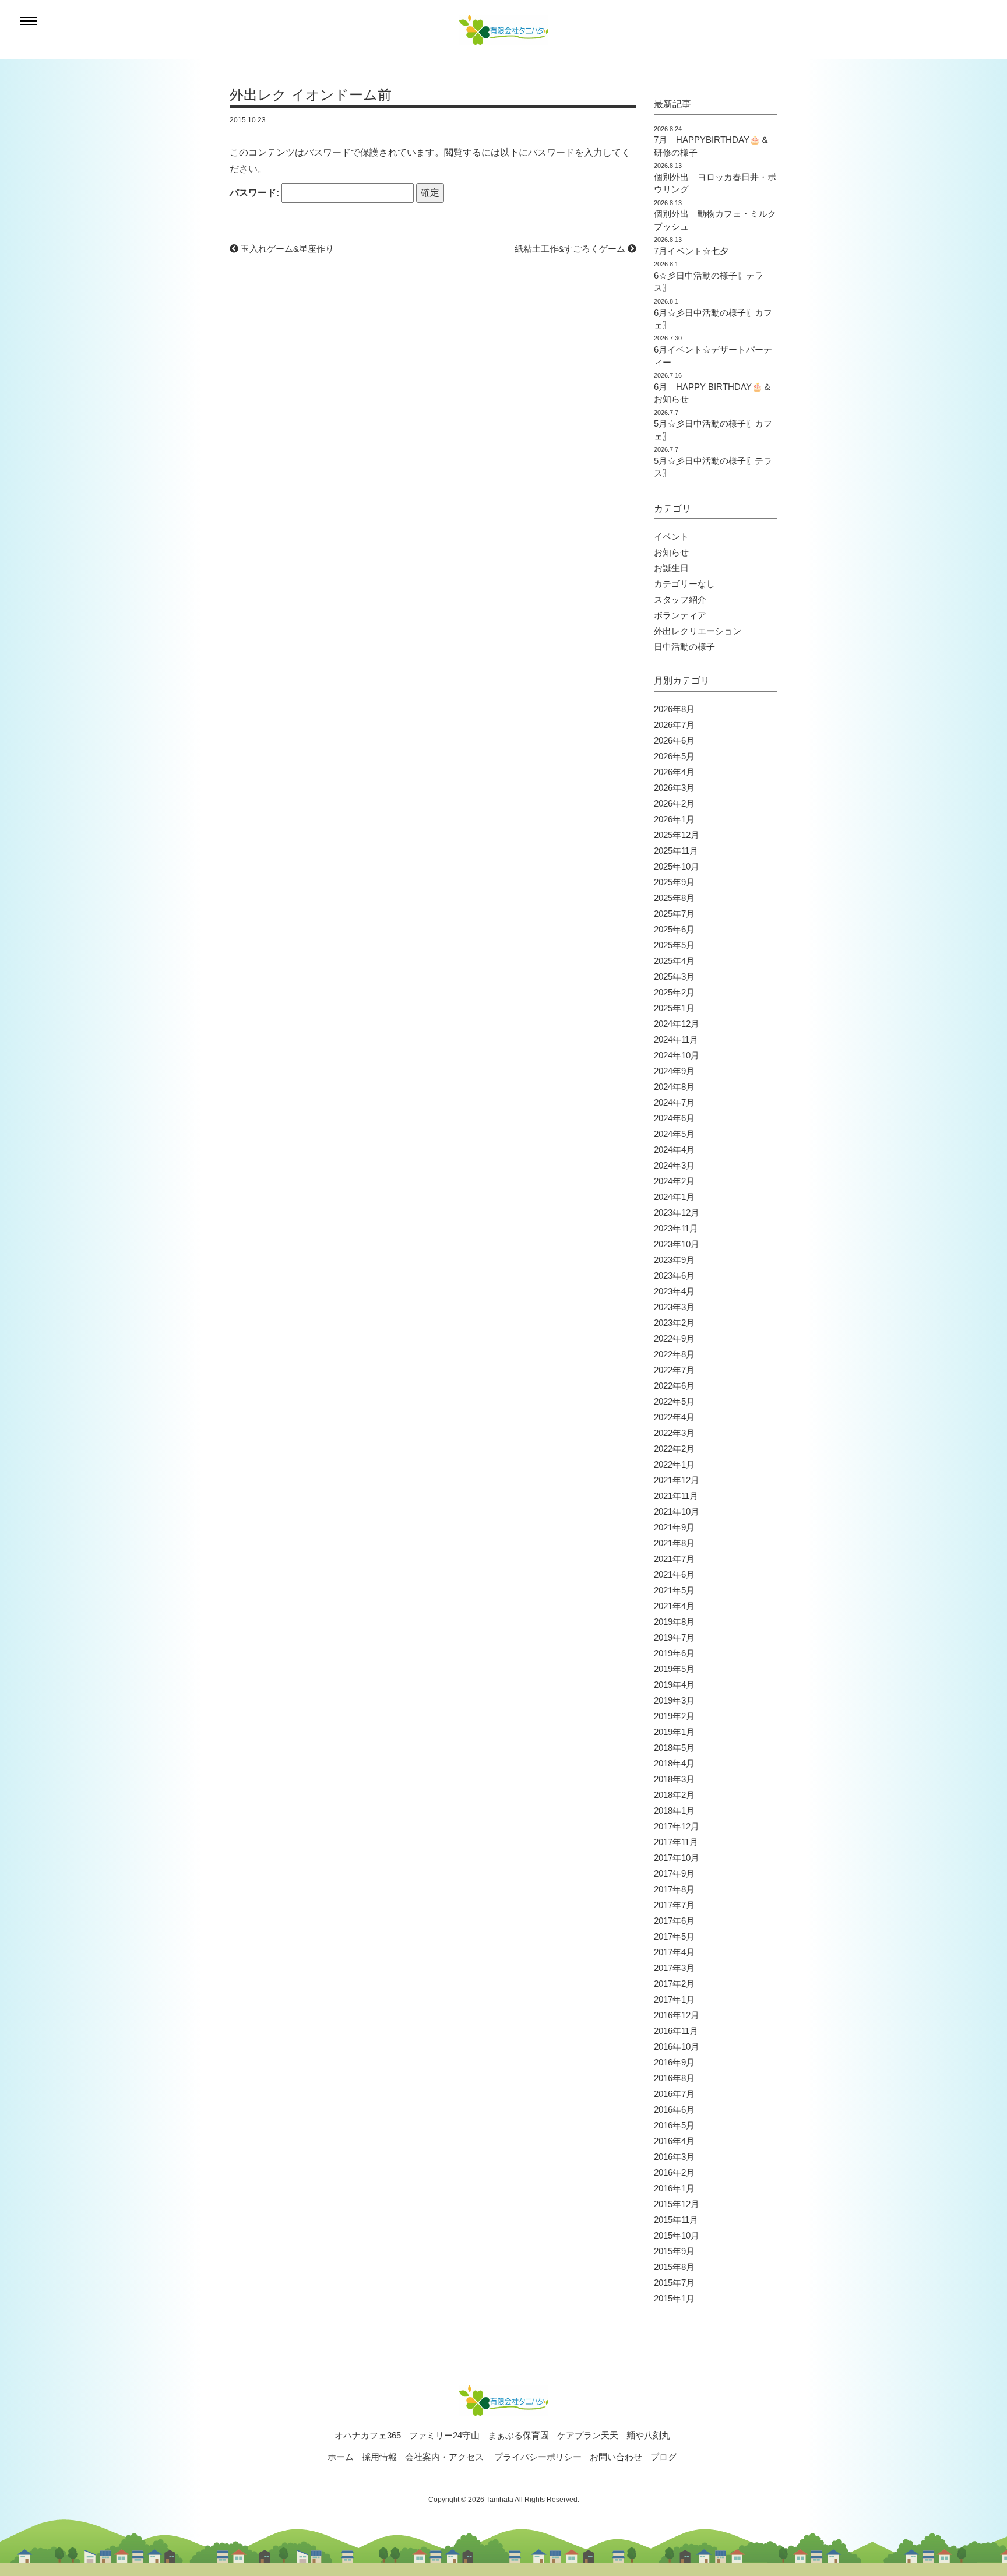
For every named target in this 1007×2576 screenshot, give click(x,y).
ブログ (663, 2457)
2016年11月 (676, 2031)
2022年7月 (674, 1370)
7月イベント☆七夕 (691, 251)
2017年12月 (677, 1826)
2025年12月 (677, 835)
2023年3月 (674, 1307)
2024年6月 (674, 1118)
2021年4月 (674, 1606)
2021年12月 (677, 1480)
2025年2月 (674, 992)
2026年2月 (674, 803)
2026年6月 (674, 740)
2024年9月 (674, 1071)
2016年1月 (674, 2188)
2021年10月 (677, 1512)
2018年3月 (674, 1779)
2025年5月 (674, 945)
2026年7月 (674, 725)
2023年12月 (677, 1213)
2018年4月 (674, 1763)
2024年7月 (674, 1102)
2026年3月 (674, 788)
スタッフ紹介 (680, 599)
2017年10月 (677, 1858)
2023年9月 (674, 1260)
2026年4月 (674, 772)
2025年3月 (674, 976)
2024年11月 (676, 1039)
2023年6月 (674, 1275)
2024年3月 (674, 1165)
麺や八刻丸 (648, 2435)
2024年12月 (677, 1024)
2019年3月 (674, 1700)
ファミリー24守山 (444, 2435)
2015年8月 (674, 2267)
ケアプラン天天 (588, 2435)
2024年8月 (674, 1087)
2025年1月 (674, 1008)
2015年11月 (676, 2220)
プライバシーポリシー (538, 2457)
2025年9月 (674, 882)
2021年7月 (674, 1559)
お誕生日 (671, 568)
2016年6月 (674, 2109)
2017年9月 (674, 1873)
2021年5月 (674, 1590)
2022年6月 (674, 1386)
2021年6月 (674, 1574)
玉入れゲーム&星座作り (286, 249)
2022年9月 (674, 1338)
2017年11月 (676, 1842)
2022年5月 (674, 1401)
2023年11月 (676, 1228)
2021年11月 (676, 1496)
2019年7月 (674, 1637)
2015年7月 (674, 2283)
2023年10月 (677, 1244)
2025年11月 (676, 851)
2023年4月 (674, 1291)
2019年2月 (674, 1716)
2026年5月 (674, 756)
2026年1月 (674, 819)
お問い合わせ (616, 2457)
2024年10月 (677, 1055)
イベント (671, 536)
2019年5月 (674, 1669)
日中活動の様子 (684, 647)
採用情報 (379, 2457)
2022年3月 (674, 1433)
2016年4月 (674, 2141)
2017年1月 (674, 1999)
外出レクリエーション (698, 631)
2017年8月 (674, 1889)
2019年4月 (674, 1685)
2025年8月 (674, 898)
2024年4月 (674, 1150)
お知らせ (671, 552)
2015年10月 (677, 2235)
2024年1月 (674, 1197)
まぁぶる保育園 (518, 2435)
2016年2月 (674, 2172)
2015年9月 (674, 2251)
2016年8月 (674, 2078)
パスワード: (256, 193)
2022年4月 (674, 1417)
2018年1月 (674, 1810)
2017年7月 (674, 1905)
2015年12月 (677, 2204)
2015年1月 (674, 2298)
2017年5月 (674, 1936)
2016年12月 (677, 2015)
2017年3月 (674, 1968)
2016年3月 (674, 2157)
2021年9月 (674, 1527)
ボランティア (680, 615)
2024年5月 (674, 1134)
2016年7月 (674, 2094)
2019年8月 (674, 1622)
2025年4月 (674, 961)
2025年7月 (674, 914)
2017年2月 (674, 1984)
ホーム (341, 2457)
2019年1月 (674, 1732)
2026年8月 (674, 709)
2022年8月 (674, 1354)
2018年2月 (674, 1795)
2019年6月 (674, 1653)
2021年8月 (674, 1543)
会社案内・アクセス (444, 2457)
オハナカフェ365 (368, 2435)
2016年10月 (677, 2047)
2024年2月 (674, 1181)
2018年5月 (674, 1748)
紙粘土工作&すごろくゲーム (571, 249)
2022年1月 (674, 1464)
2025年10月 (677, 866)
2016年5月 (674, 2125)
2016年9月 (674, 2062)
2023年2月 (674, 1323)
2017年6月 (674, 1921)
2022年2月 (674, 1449)
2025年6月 (674, 929)
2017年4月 (674, 1952)
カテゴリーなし (684, 584)
